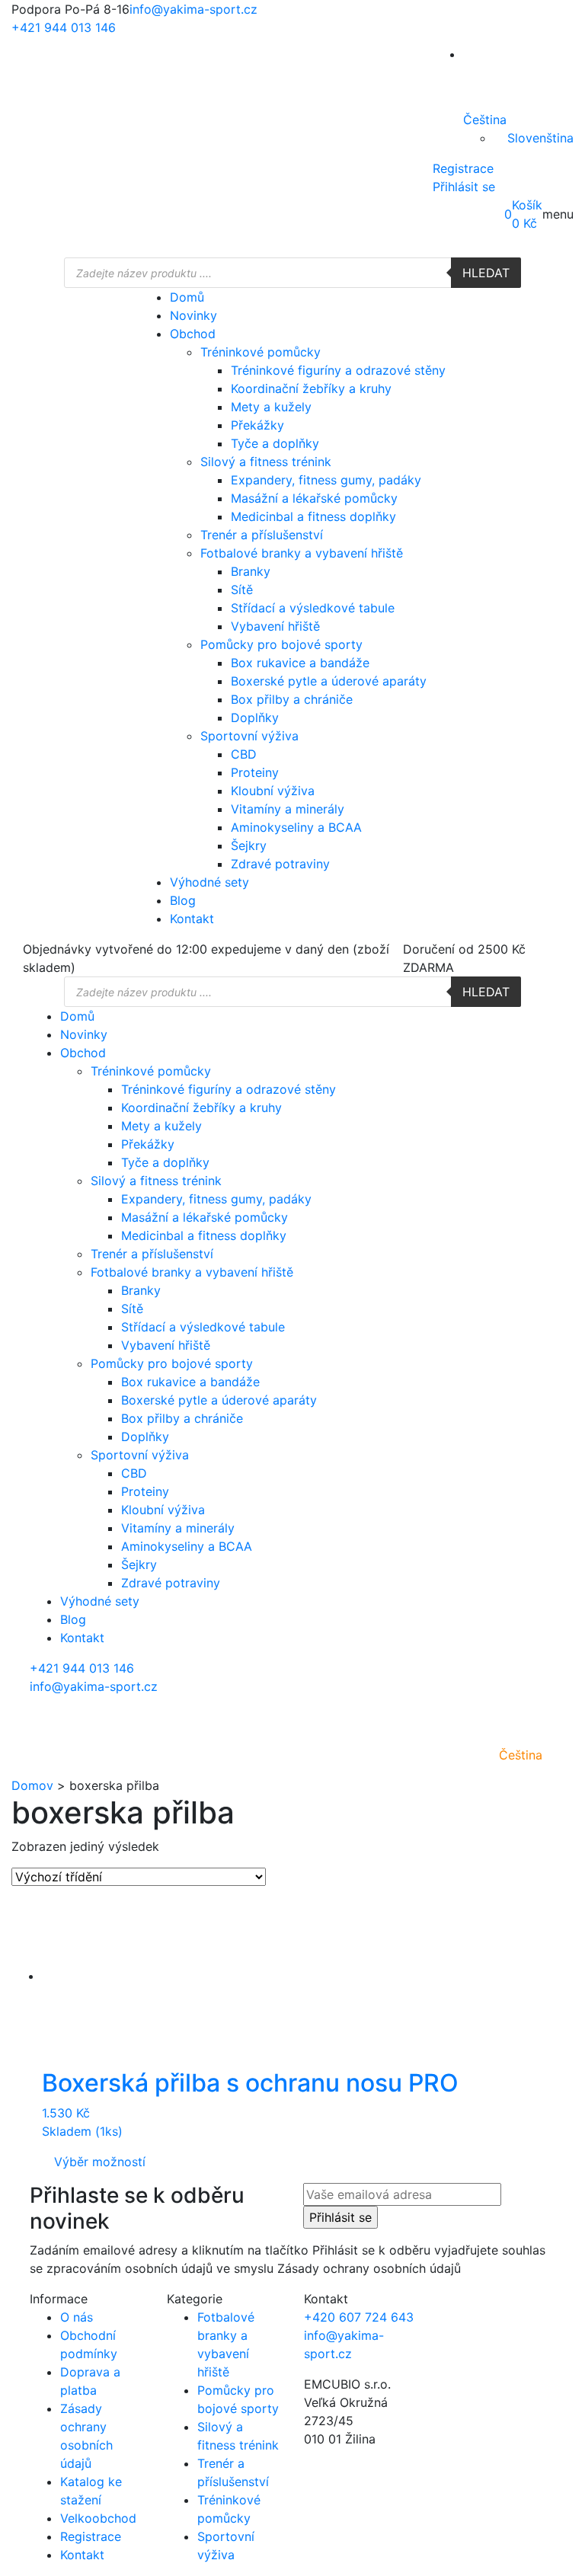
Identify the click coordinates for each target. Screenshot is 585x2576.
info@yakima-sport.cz (193, 9)
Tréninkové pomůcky (261, 352)
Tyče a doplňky (275, 443)
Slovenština (540, 138)
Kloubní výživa (273, 791)
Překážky (257, 425)
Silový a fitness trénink (266, 462)
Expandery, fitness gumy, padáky (326, 480)
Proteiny (255, 772)
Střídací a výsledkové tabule (313, 608)
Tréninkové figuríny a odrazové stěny (338, 370)
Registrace (463, 168)
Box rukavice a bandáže (300, 663)
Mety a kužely (271, 407)
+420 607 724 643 (359, 2317)
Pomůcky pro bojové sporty (281, 644)
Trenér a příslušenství (262, 535)
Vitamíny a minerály (288, 809)
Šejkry (249, 845)
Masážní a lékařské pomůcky (314, 498)
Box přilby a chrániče (292, 699)
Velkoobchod (98, 2518)
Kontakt (192, 919)
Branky (251, 571)
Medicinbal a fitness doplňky (313, 516)
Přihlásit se (464, 187)
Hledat (486, 273)
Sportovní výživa (249, 736)
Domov (32, 1785)
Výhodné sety (209, 882)
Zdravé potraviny (280, 864)
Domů (187, 297)
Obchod (193, 334)
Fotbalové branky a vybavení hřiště (302, 553)
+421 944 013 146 (64, 27)
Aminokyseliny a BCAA (296, 827)
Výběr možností (100, 2162)
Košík (527, 205)
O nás (77, 2317)
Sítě (242, 590)
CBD (244, 754)
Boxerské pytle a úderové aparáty (329, 681)
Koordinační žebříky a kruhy (311, 388)
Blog (183, 900)
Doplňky (255, 718)
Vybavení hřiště (275, 626)
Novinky (193, 315)
